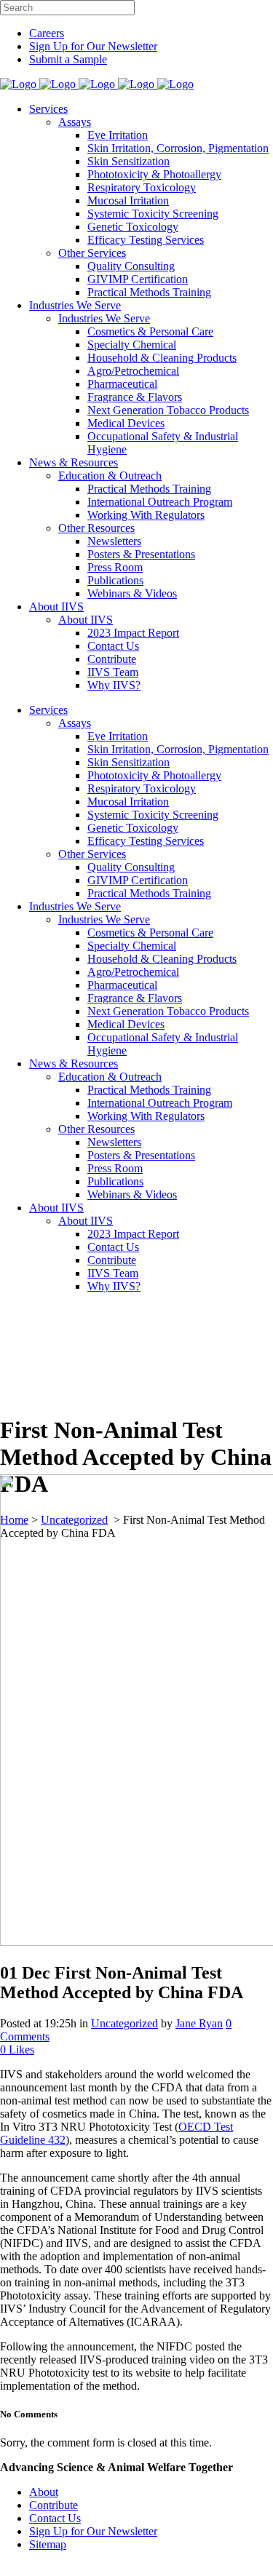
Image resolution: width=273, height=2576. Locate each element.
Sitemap (48, 2544)
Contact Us (55, 2518)
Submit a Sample (68, 59)
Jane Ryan (199, 2023)
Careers (47, 33)
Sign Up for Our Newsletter (93, 46)
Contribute (54, 2505)
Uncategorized (124, 2023)
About (44, 2492)
